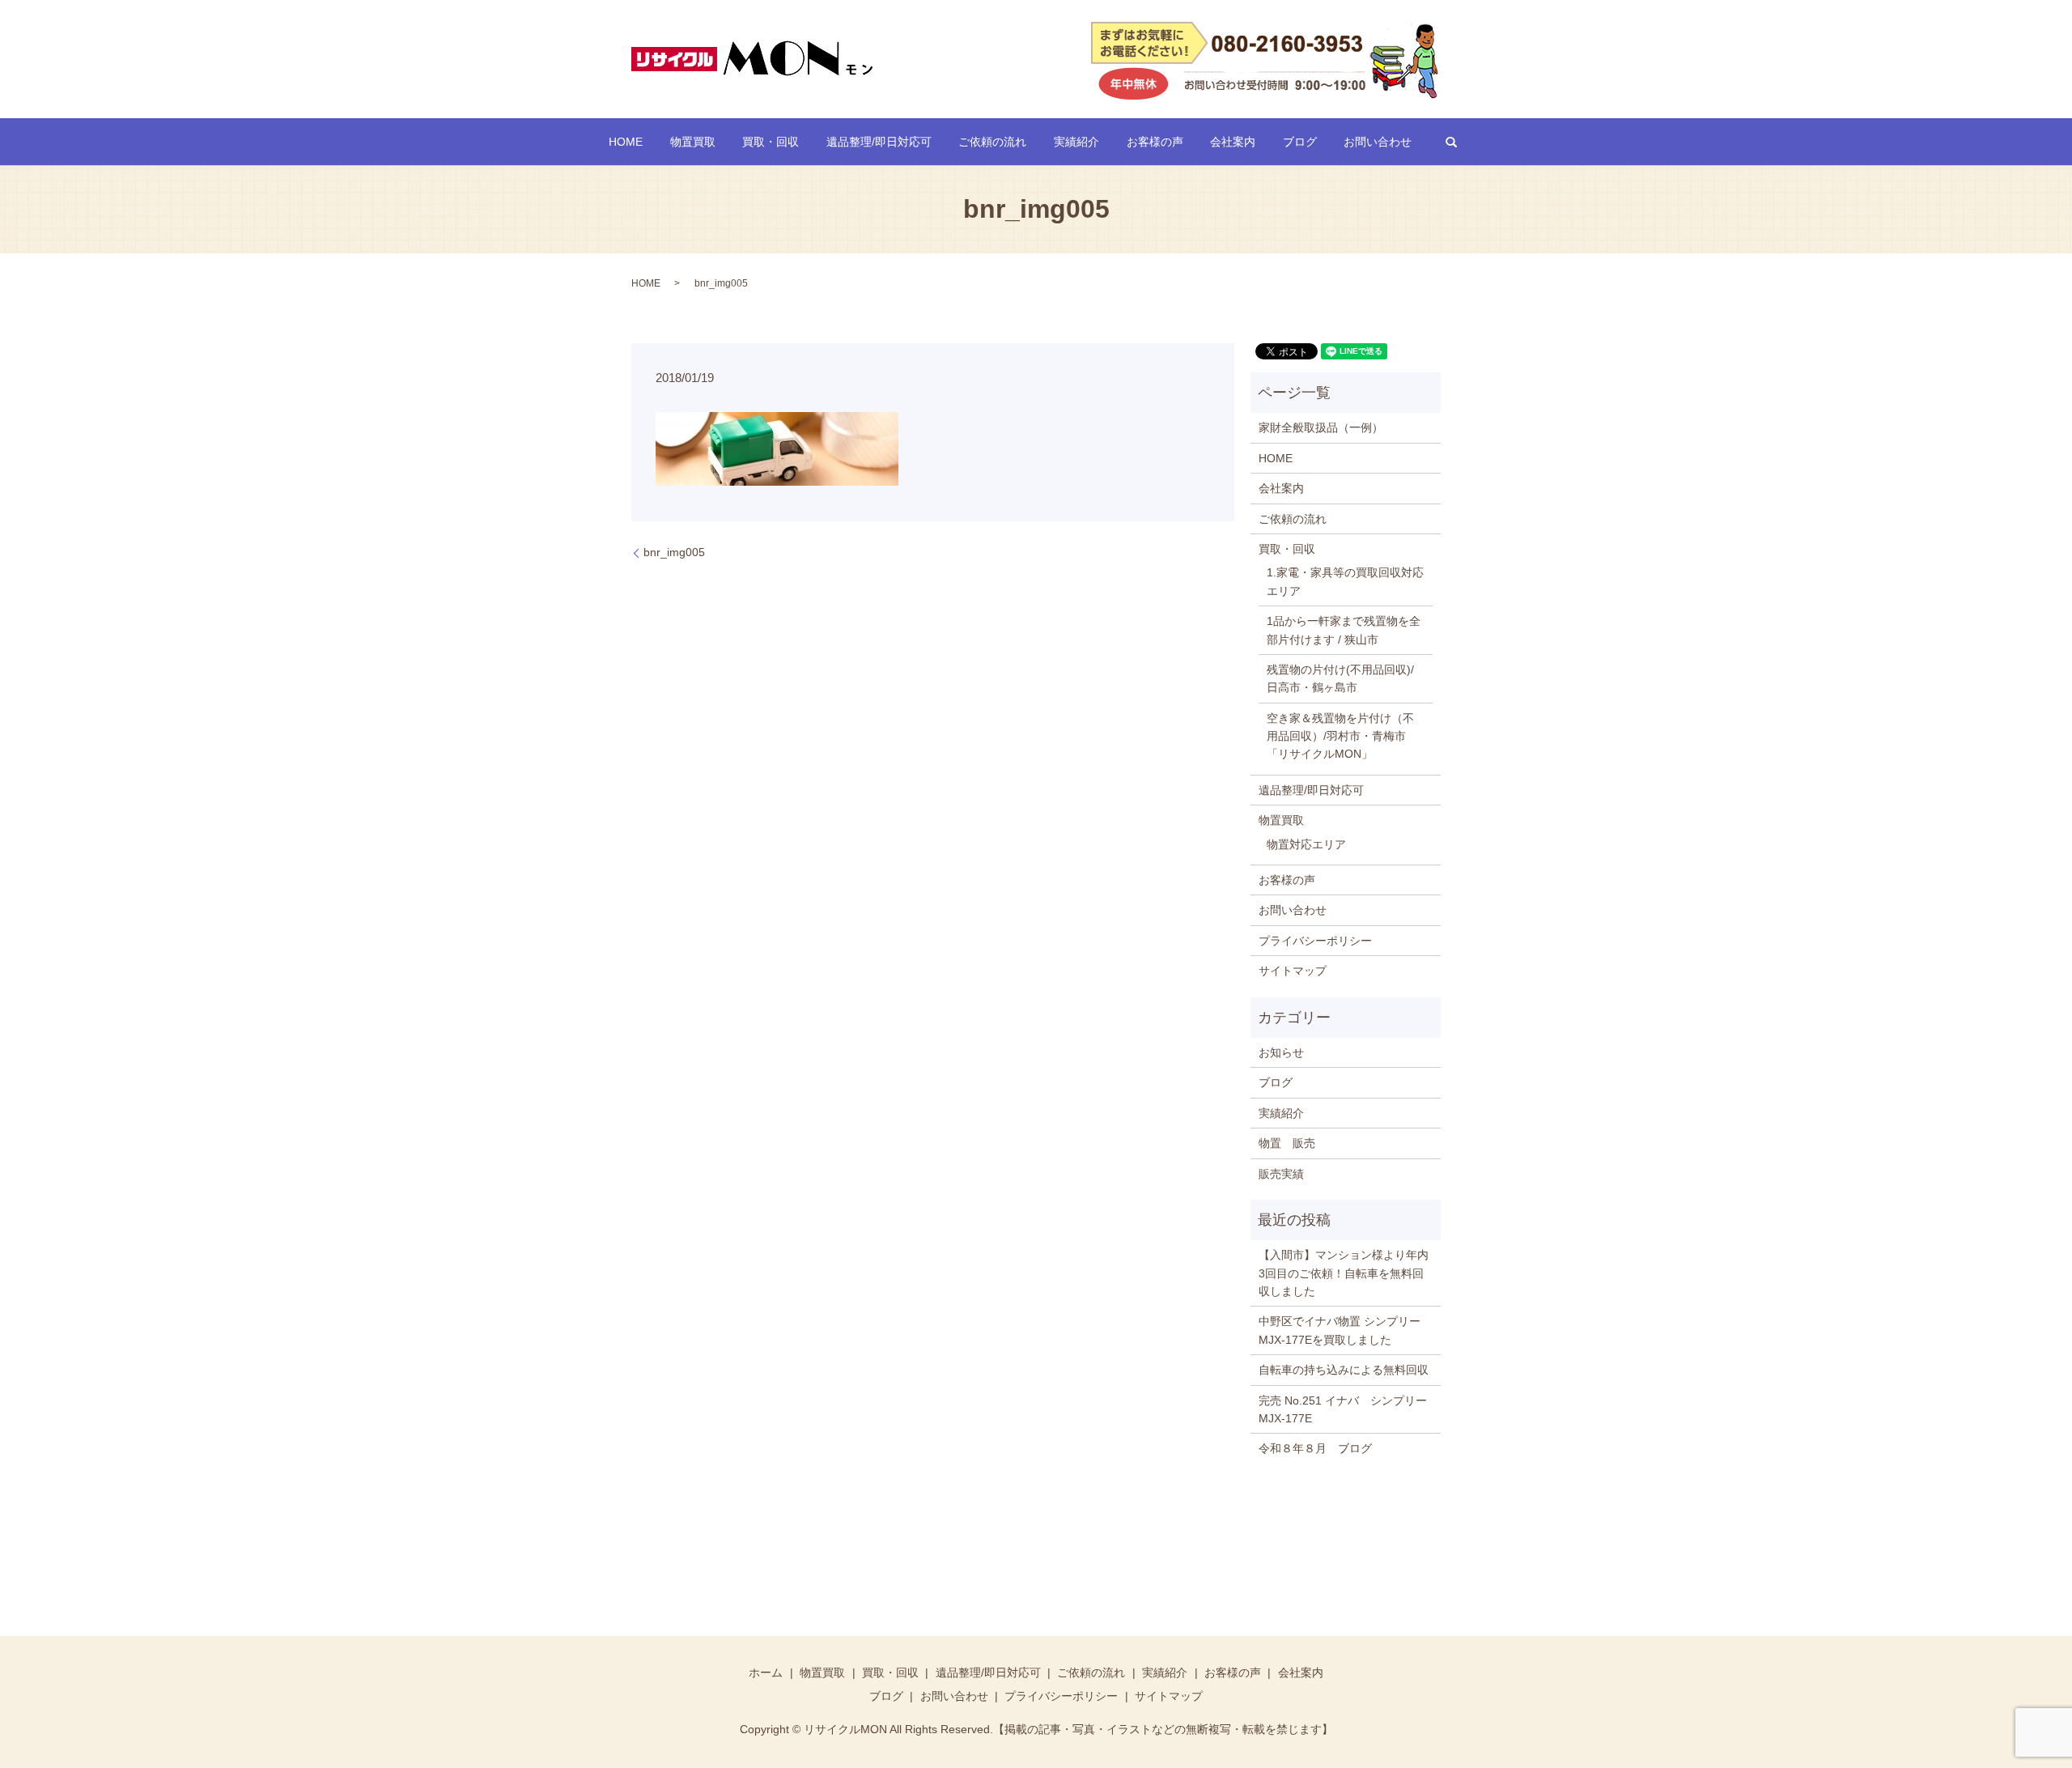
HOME (626, 142)
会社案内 (1233, 142)
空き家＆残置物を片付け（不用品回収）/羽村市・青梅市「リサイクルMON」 (1340, 736)
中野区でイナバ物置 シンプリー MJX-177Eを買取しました (1340, 1330)
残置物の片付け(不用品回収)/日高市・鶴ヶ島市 (1340, 678)
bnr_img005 (674, 552)
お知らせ (1281, 1052)
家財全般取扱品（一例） (1321, 427)
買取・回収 (771, 142)
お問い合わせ (1378, 142)
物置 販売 (1287, 1143)
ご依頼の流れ (992, 142)
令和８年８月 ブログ (1315, 1448)
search (1451, 142)
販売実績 (1281, 1174)
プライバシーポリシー (1315, 941)
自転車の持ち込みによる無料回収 (1344, 1370)
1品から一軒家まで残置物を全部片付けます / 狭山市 (1344, 630)
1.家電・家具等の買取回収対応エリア (1345, 581)
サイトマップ (1293, 971)
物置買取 (693, 142)
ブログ (1300, 142)
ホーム (766, 1672)
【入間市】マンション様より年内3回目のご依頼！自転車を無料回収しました (1344, 1273)
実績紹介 (1076, 142)
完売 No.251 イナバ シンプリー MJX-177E (1346, 1409)
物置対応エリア (1306, 844)
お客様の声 (1155, 142)
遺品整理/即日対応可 (879, 142)
